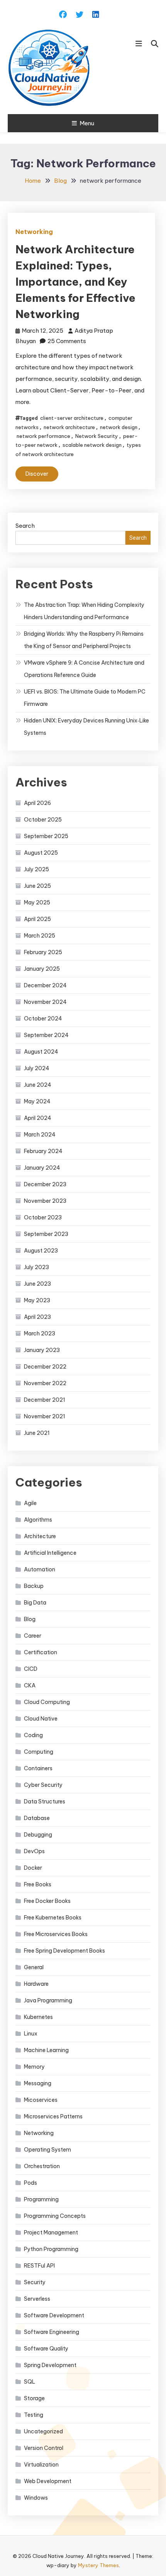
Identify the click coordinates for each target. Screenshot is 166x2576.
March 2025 (40, 936)
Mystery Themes (98, 2565)
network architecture (69, 427)
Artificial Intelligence (50, 1553)
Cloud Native (41, 1719)
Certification (41, 1652)
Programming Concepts (55, 2216)
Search (25, 526)
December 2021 (45, 1400)
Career (33, 1636)
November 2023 (45, 1201)
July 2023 (36, 1267)
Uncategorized (43, 2431)
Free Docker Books (47, 1901)
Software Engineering (52, 2332)
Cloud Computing (47, 1702)
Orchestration (42, 2166)
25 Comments (67, 341)
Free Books (38, 1884)
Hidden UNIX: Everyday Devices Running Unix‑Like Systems (86, 727)
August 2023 (41, 1251)
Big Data (35, 1603)
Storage (34, 2398)
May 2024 (37, 1101)
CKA (30, 1685)
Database (37, 1818)
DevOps (34, 1851)
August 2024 (41, 1052)
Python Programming (51, 2249)
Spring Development (50, 2365)
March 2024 (40, 1135)
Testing (34, 2415)
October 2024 (43, 1019)
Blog (30, 1619)
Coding (33, 1735)
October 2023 (43, 1217)
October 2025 (43, 820)
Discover (37, 474)
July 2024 (37, 1068)
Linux (31, 2034)
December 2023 (45, 1184)
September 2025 (46, 836)
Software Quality (46, 2349)
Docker (33, 1868)
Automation (40, 1569)
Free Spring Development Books (64, 1951)
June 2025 (37, 886)
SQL (30, 2382)
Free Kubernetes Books (53, 1918)
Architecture (40, 1536)
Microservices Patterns (53, 2116)
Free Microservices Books (56, 1934)
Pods (30, 2183)
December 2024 (45, 985)
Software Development (54, 2315)
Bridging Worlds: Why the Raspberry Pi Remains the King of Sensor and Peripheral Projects (84, 640)
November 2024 (45, 1002)
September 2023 (46, 1234)
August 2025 (41, 853)
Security (35, 2282)
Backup (34, 1586)
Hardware (36, 1984)
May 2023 (37, 1300)
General (34, 1967)
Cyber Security (43, 1785)
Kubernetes (38, 2017)
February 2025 (43, 952)
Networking (34, 232)
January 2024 (42, 1168)
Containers (38, 1768)
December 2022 (45, 1367)
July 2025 (36, 869)
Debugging (38, 1835)
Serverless (37, 2299)
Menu (87, 123)
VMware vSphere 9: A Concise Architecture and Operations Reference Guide (84, 669)
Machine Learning (46, 2050)
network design (119, 427)
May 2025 (37, 902)
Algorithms (38, 1520)
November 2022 (45, 1383)
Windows (36, 2498)
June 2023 (37, 1284)
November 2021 (45, 1416)
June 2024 (38, 1085)
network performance (43, 436)
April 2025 (37, 919)
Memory (34, 2067)
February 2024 (43, 1151)
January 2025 (42, 969)
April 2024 (38, 1118)
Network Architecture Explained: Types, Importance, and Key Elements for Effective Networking (75, 282)
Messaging (38, 2083)
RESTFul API (39, 2266)
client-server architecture (72, 418)
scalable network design (92, 445)
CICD (31, 1669)
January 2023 (42, 1350)
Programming (41, 2199)
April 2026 (37, 803)
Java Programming (48, 2000)
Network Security (97, 436)
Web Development (48, 2481)
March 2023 (40, 1333)
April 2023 (37, 1317)
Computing (39, 1752)
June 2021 (37, 1433)
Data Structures (45, 1802)
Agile (30, 1503)
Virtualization (41, 2465)
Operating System (47, 2150)
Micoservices (41, 2100)
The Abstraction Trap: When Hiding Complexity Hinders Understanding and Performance (84, 611)
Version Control (44, 2448)
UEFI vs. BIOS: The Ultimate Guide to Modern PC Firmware (85, 698)
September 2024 (46, 1035)
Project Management (51, 2233)
